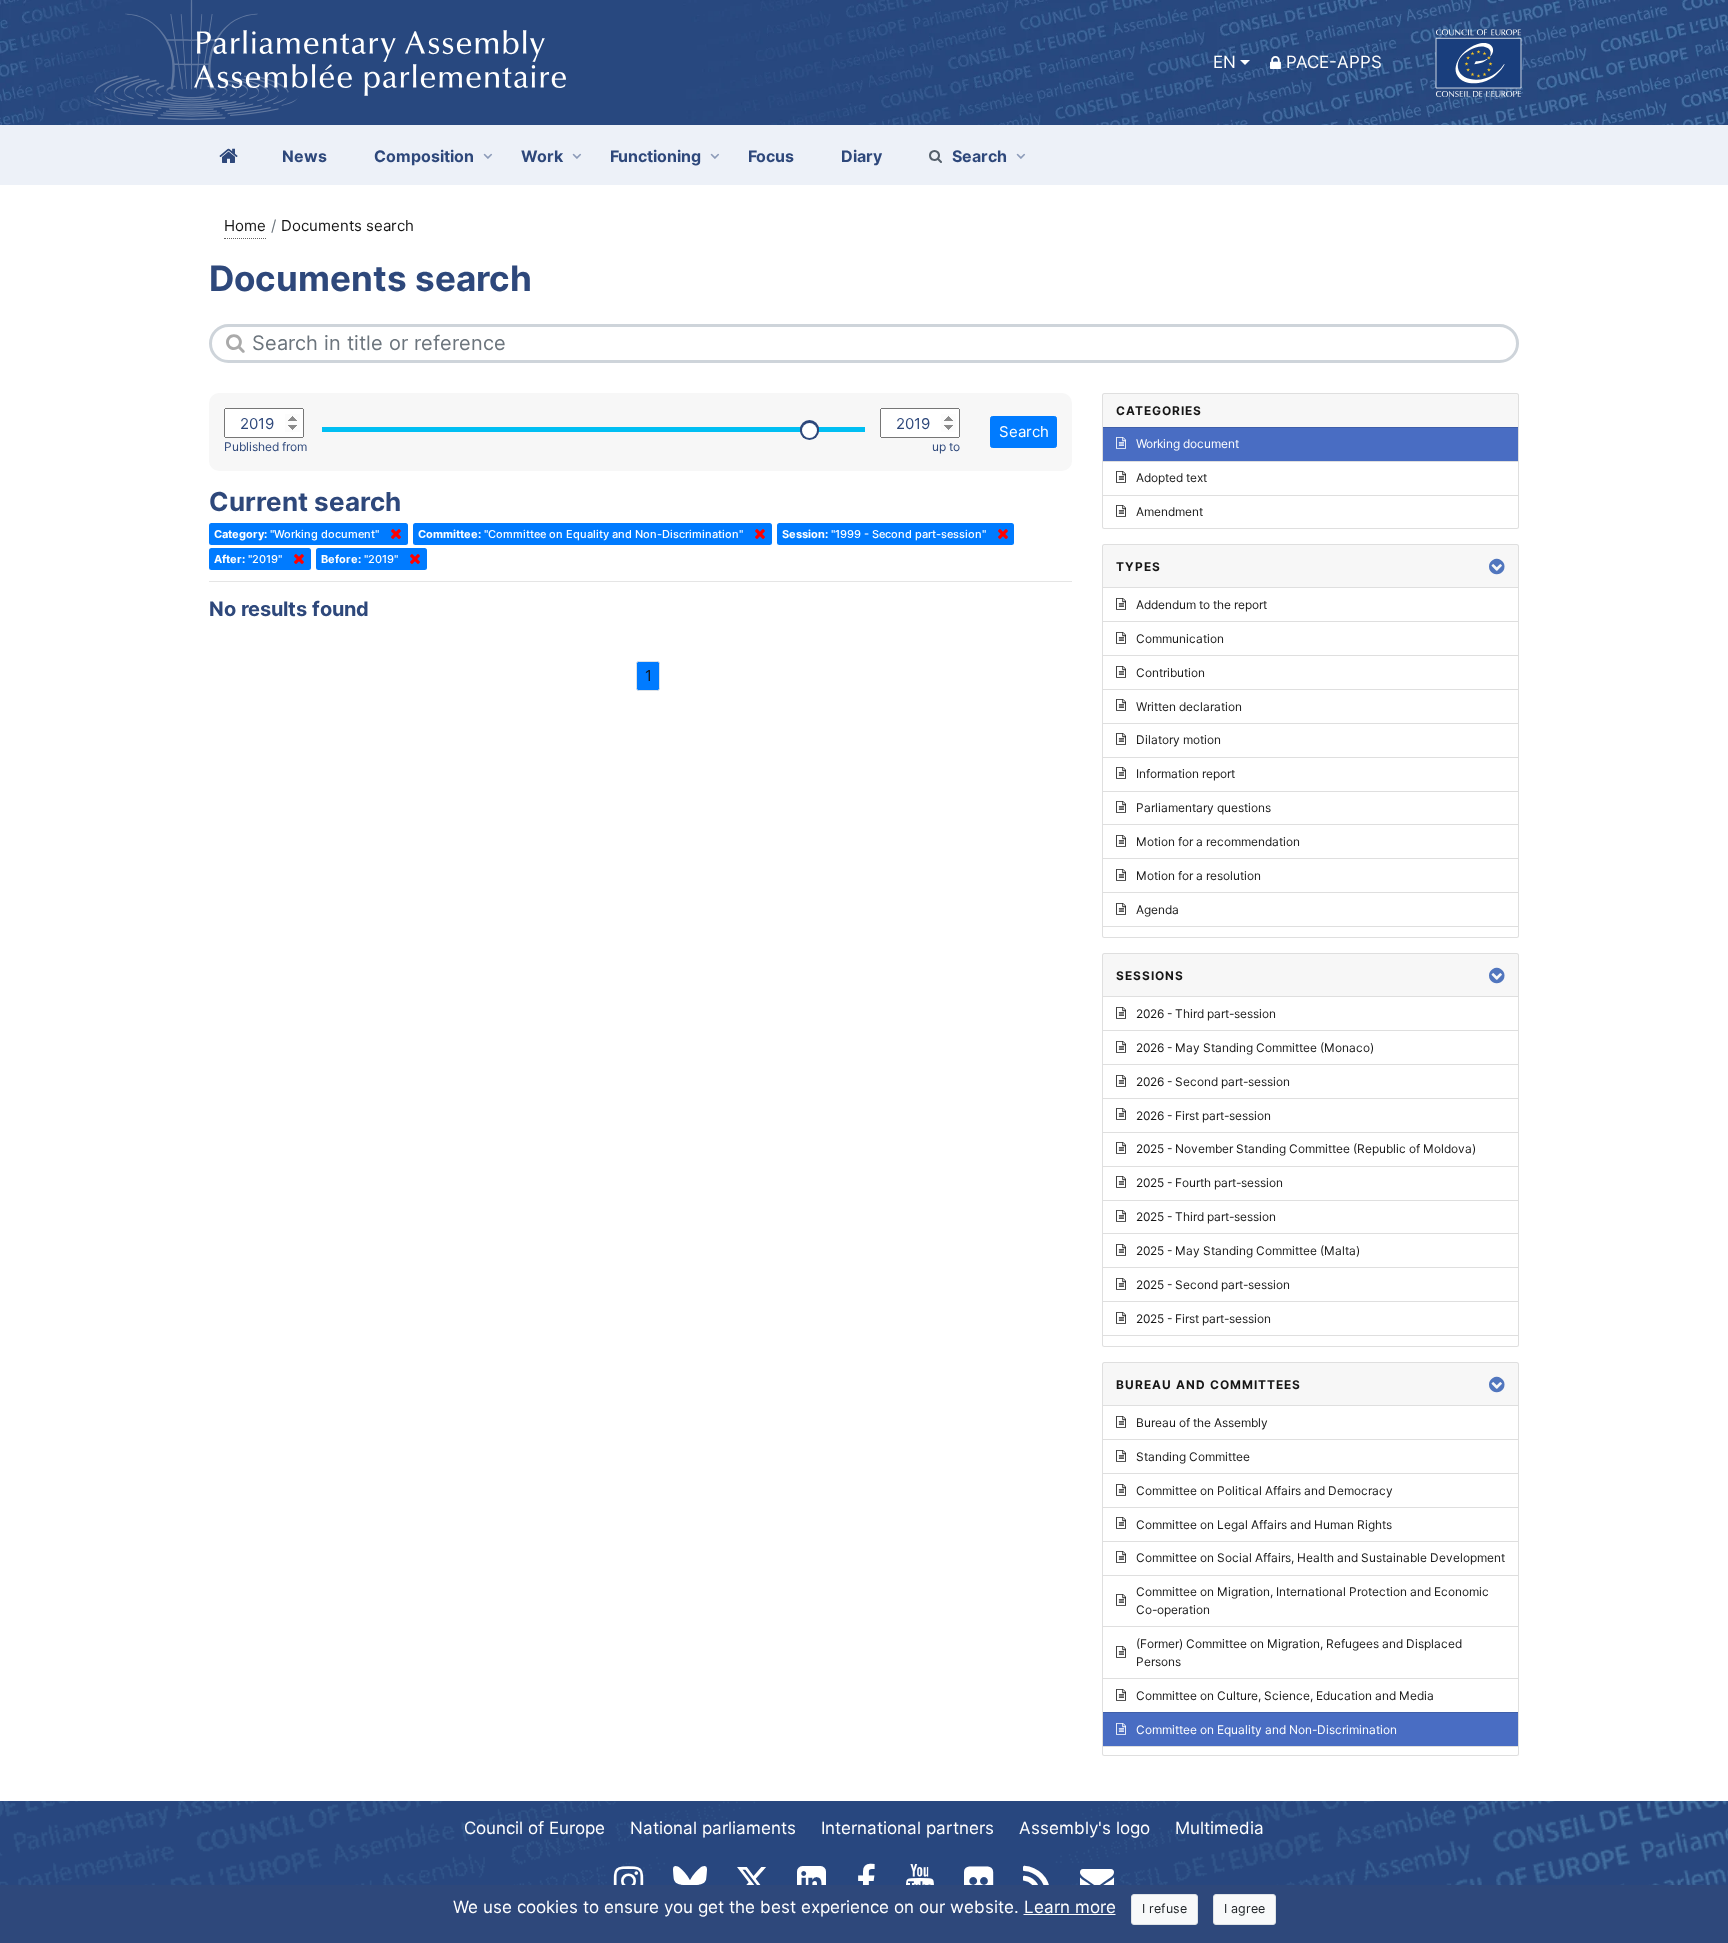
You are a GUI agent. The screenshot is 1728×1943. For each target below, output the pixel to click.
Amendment (1169, 511)
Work (542, 156)
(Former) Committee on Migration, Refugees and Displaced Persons (1299, 1652)
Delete (392, 534)
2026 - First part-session (1203, 1115)
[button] (1497, 566)
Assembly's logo (1084, 1828)
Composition (424, 156)
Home (245, 225)
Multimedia (1219, 1828)
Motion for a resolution (1198, 875)
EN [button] (1224, 62)
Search (979, 156)
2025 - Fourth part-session (1209, 1182)
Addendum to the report (1201, 604)
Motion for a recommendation (1218, 841)
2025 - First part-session (1203, 1318)
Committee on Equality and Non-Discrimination (1266, 1729)
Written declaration (1189, 706)
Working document (1187, 443)
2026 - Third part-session (1206, 1013)
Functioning (655, 156)
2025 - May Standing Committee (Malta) (1248, 1250)
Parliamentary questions (1203, 807)
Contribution (1170, 672)
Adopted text (1171, 477)
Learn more (1070, 1907)
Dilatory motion (1178, 739)
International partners (907, 1828)
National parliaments (713, 1828)
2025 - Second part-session (1213, 1284)
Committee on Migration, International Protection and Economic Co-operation (1312, 1600)
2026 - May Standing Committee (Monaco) (1255, 1047)
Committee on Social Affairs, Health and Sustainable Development (1320, 1557)
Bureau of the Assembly (1202, 1422)
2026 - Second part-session (1213, 1081)
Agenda (1157, 909)
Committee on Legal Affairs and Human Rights (1264, 1524)
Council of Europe (534, 1828)
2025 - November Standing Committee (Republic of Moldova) (1306, 1148)
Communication (1180, 638)
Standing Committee (1193, 1456)
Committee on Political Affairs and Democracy (1264, 1490)
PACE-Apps (1334, 62)
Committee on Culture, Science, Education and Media (1285, 1695)
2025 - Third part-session (1206, 1216)
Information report (1185, 773)
